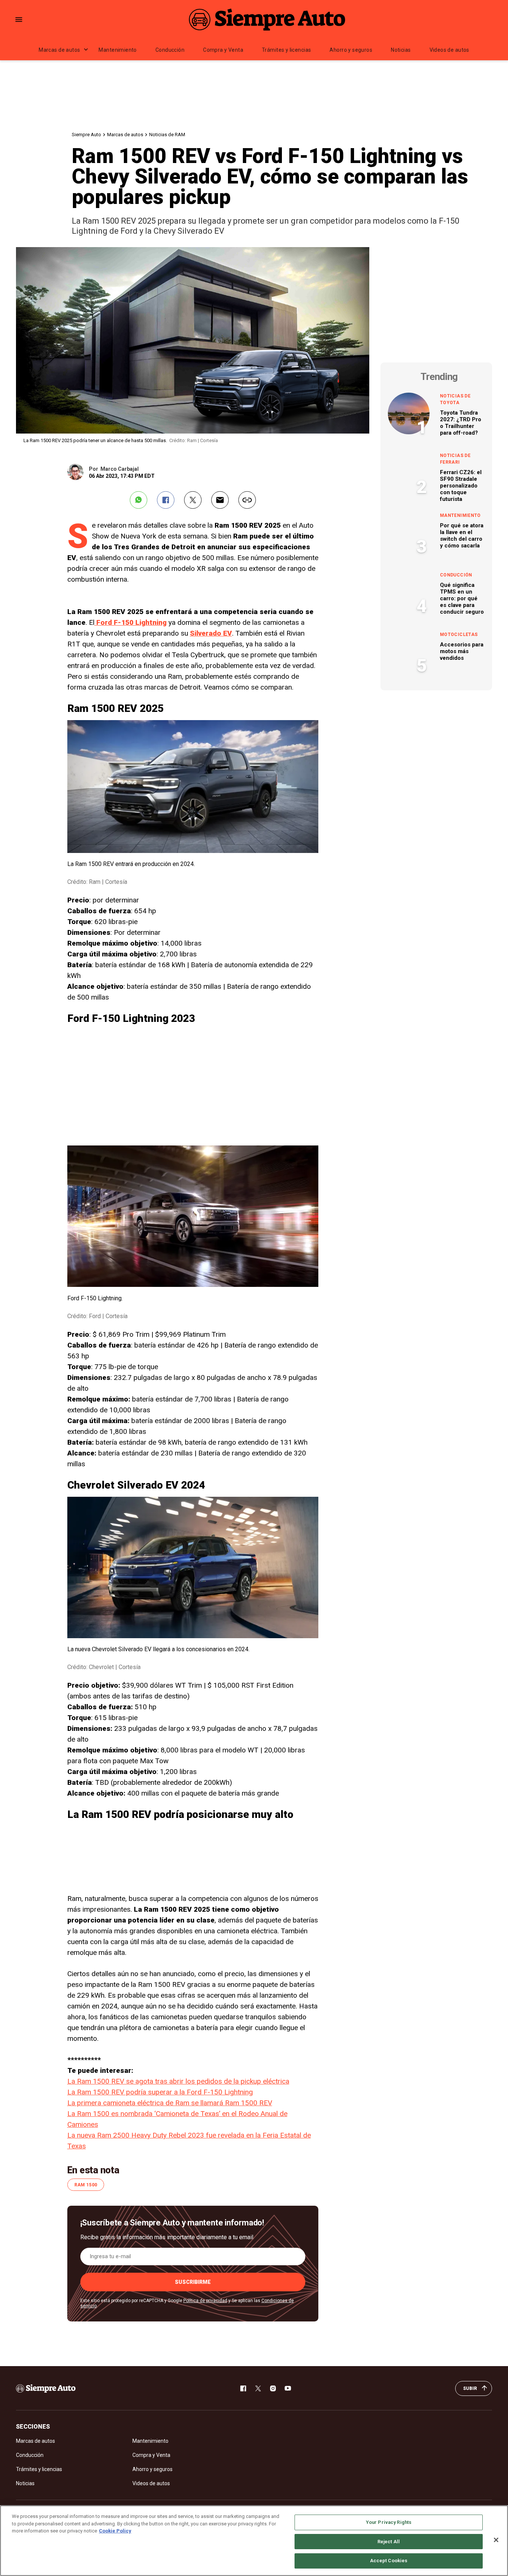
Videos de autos (449, 50)
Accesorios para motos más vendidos (462, 651)
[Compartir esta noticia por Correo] (220, 500)
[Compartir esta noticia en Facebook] (166, 500)
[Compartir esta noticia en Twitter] (193, 500)
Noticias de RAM (167, 135)
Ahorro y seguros (351, 50)
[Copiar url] (247, 500)
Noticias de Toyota (455, 399)
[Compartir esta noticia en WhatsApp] (139, 500)
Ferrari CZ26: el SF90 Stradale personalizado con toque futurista (461, 486)
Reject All (389, 2542)
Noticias (401, 50)
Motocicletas (459, 635)
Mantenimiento (118, 50)
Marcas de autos (59, 50)
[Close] (496, 2540)
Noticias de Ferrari (455, 459)
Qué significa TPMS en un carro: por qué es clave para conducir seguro (462, 598)
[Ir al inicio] (46, 2388)
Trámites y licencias (286, 50)
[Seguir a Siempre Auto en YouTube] (288, 2388)
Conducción (170, 50)
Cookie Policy (115, 2531)
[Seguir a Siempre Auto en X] (258, 2388)
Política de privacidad (205, 2301)
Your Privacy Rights (389, 2522)
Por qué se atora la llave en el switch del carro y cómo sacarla (462, 536)
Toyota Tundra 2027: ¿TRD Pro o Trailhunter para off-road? (461, 423)
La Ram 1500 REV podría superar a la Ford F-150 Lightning (160, 2092)
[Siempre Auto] (267, 19)
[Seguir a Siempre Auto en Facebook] (243, 2388)
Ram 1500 (86, 2185)
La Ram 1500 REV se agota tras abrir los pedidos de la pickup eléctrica (178, 2081)
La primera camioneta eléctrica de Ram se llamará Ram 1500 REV (170, 2103)
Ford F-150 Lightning (131, 622)
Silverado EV (211, 633)
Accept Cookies (389, 2561)
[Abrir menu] (19, 20)
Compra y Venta (223, 50)
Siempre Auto (86, 135)
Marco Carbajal (120, 469)
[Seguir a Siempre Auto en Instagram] (273, 2388)
